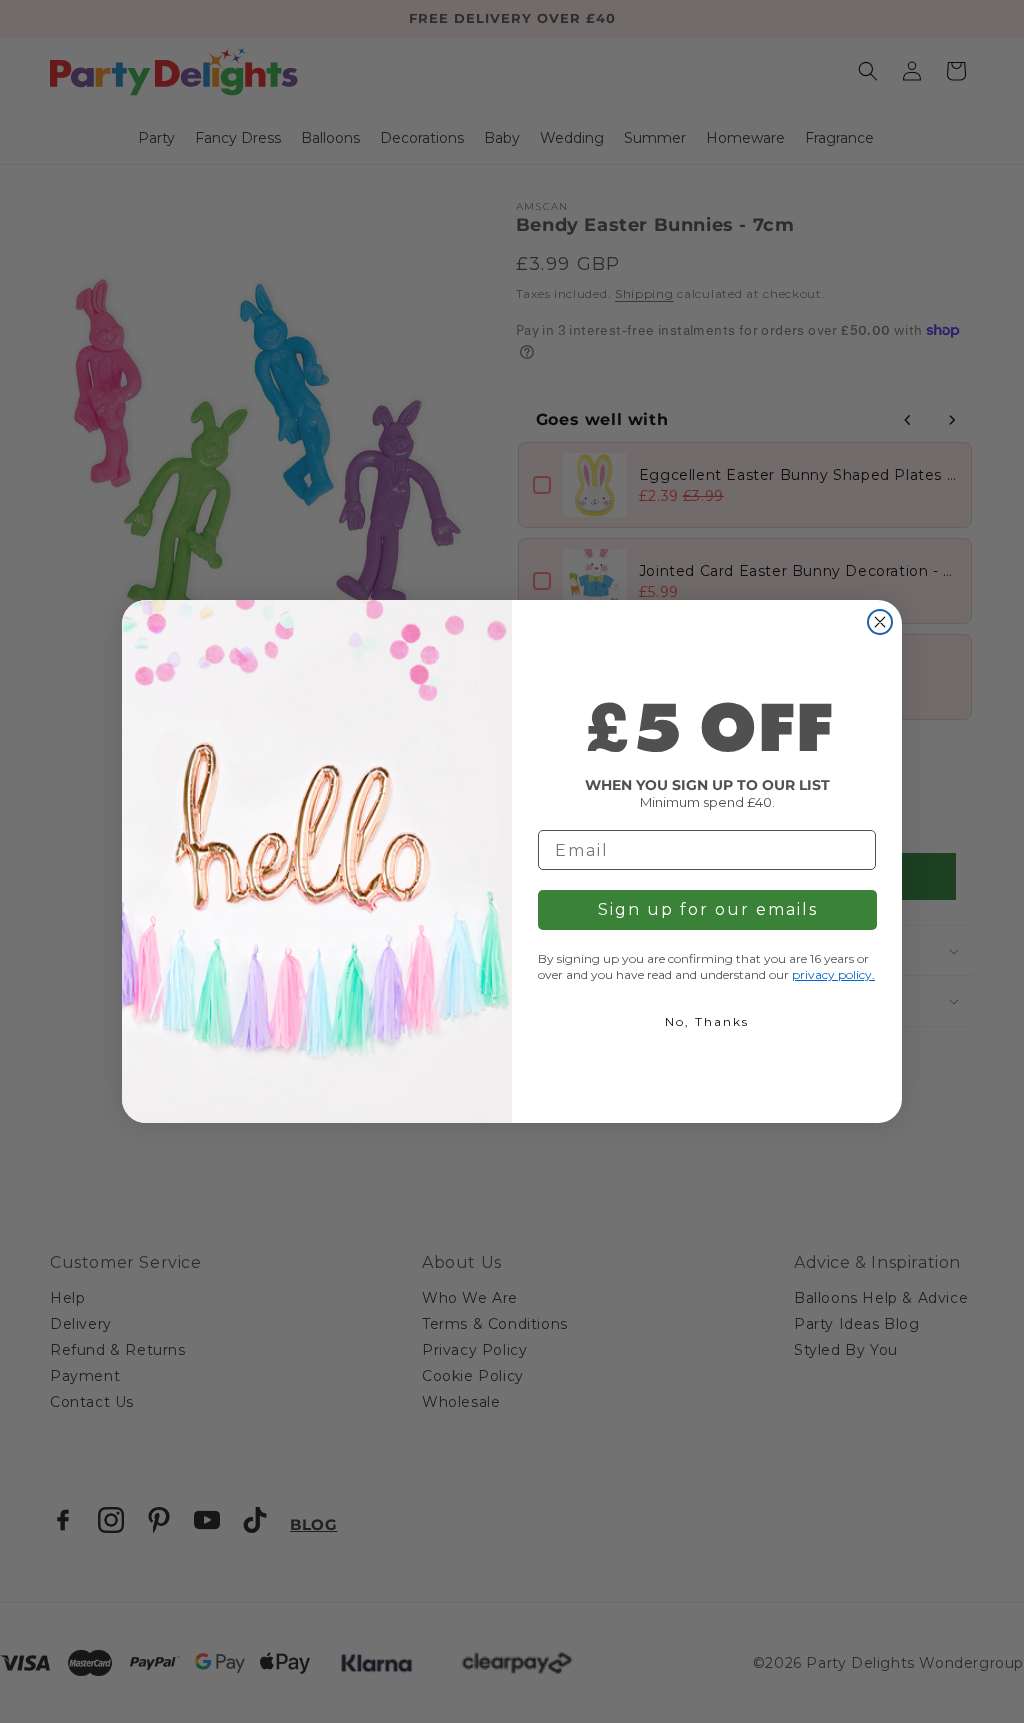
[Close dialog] (880, 622)
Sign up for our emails (708, 909)
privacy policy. (833, 974)
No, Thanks (707, 1021)
